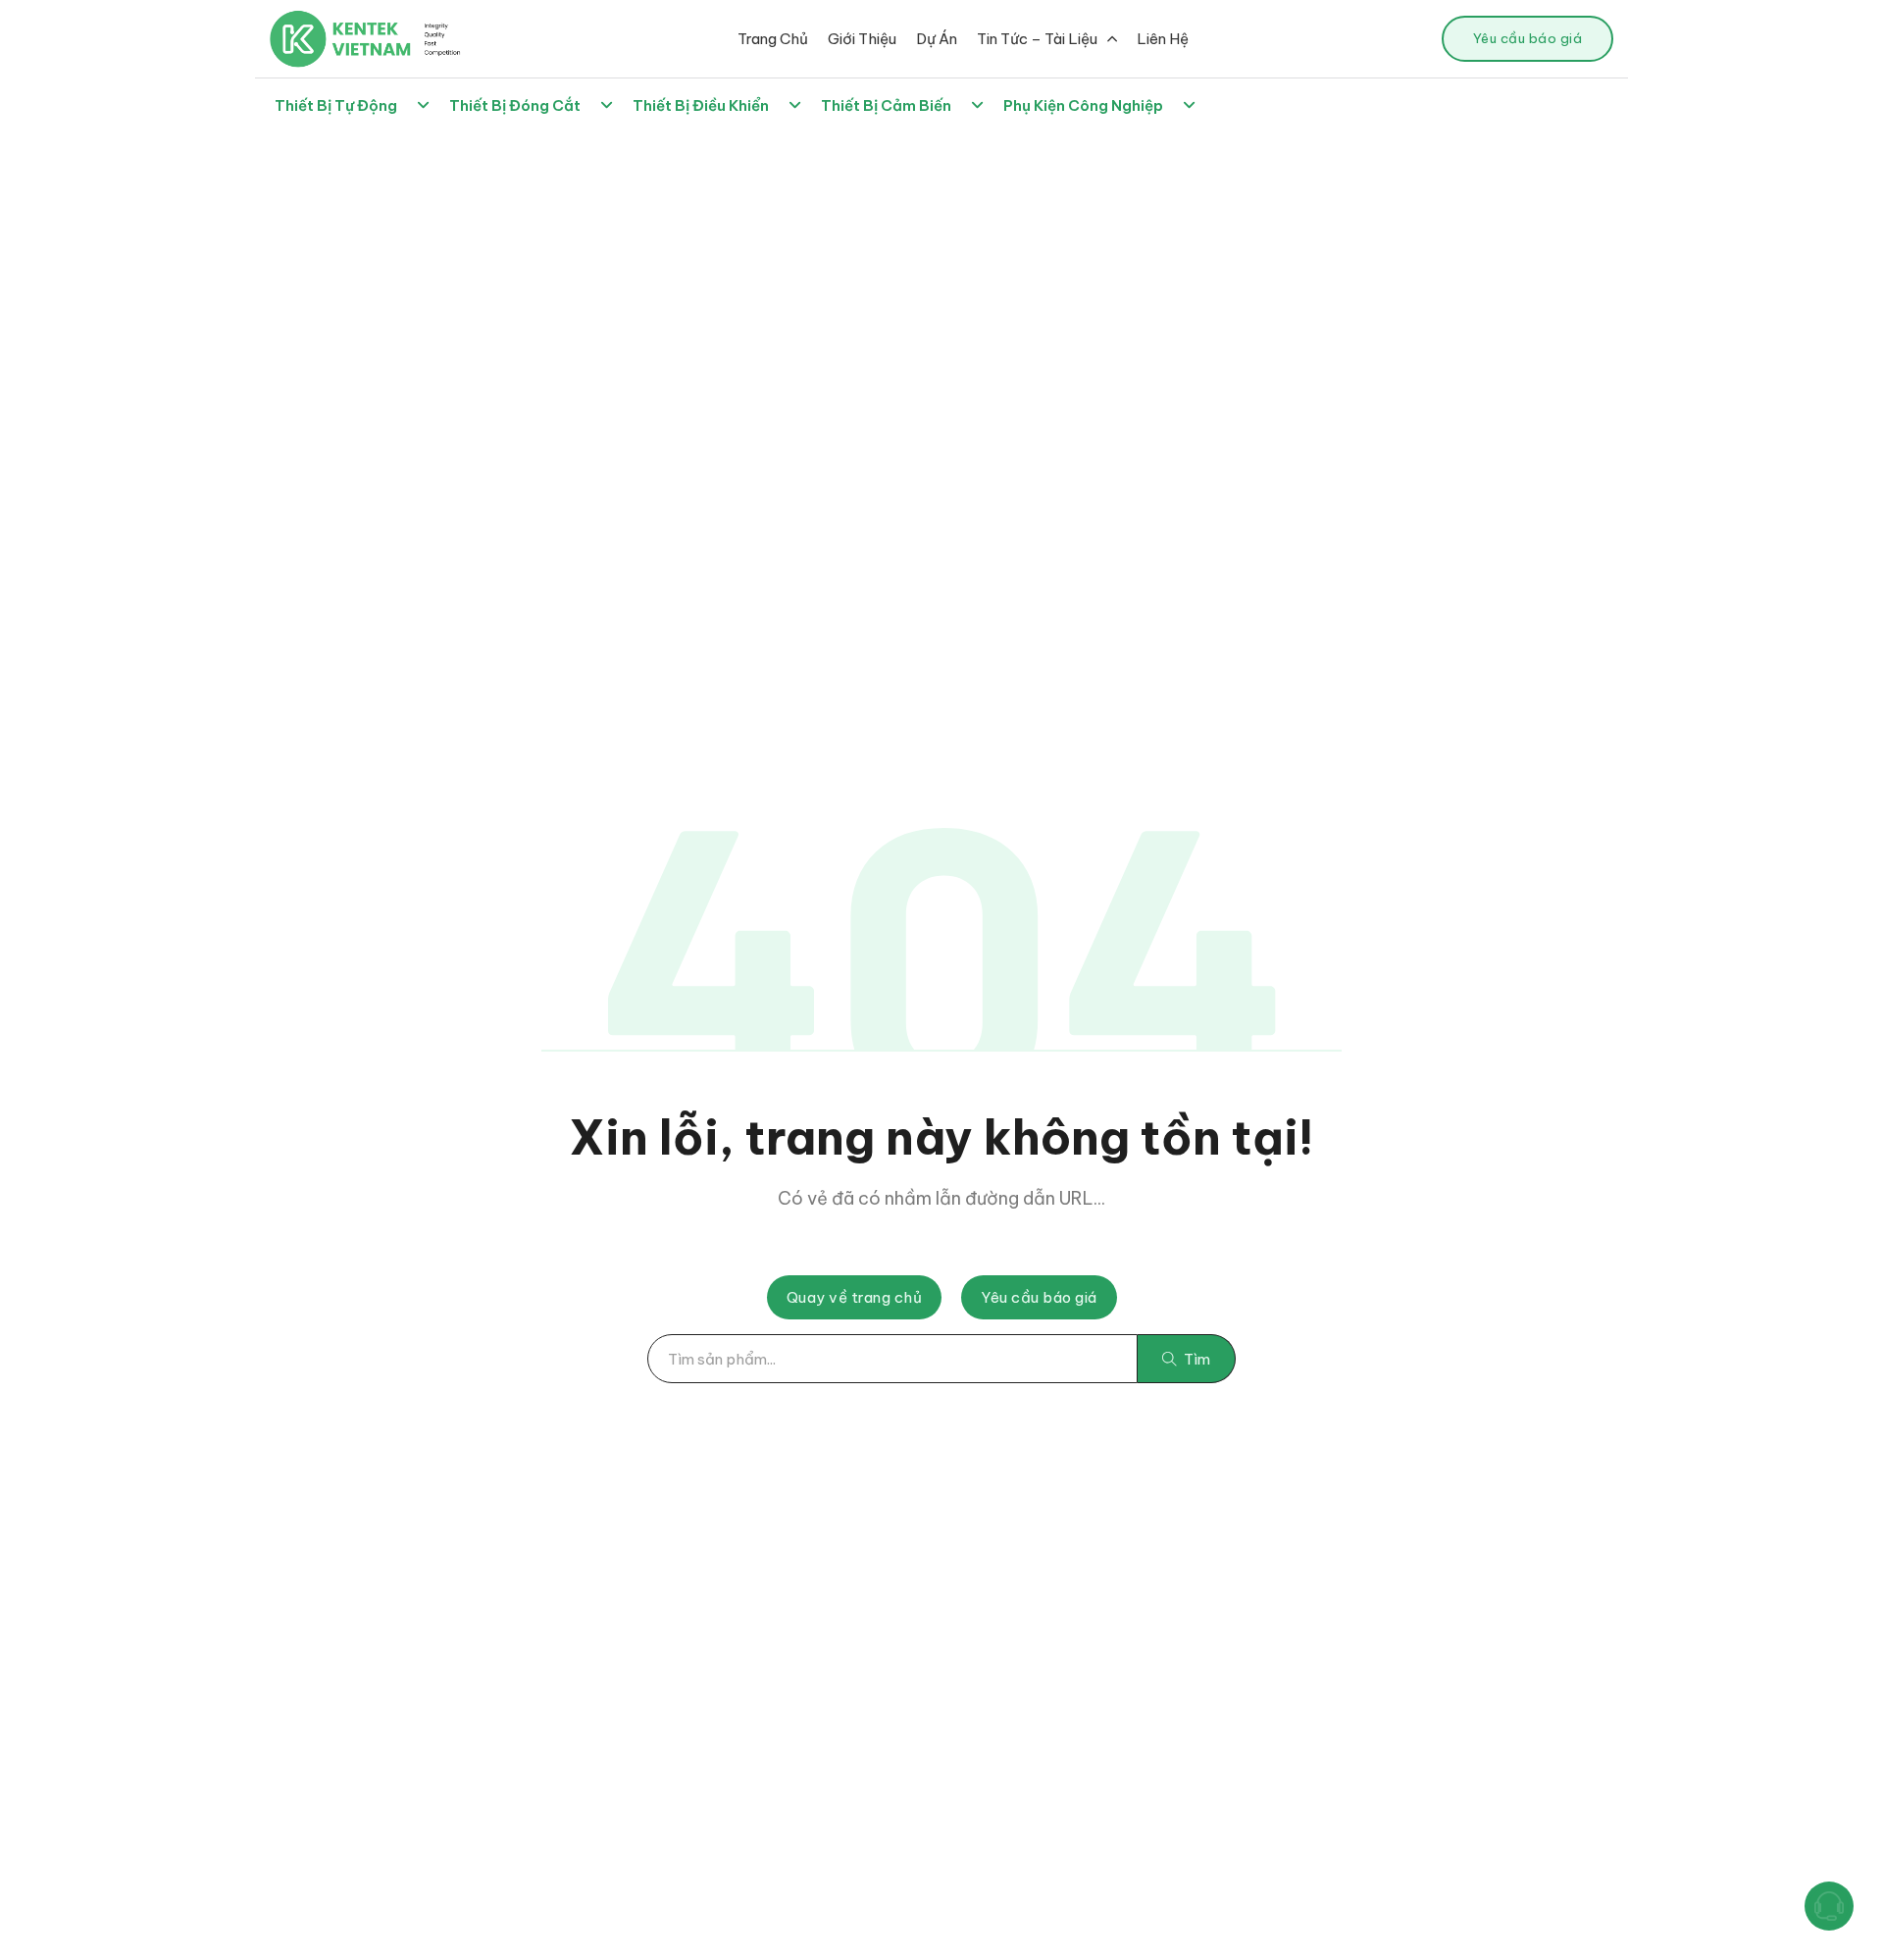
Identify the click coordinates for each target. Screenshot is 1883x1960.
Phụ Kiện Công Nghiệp (1083, 105)
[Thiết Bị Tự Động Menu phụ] (423, 105)
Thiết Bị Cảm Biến (886, 105)
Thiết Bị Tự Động (336, 105)
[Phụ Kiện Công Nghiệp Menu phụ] (1189, 105)
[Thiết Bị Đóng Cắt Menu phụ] (607, 105)
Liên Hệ (1163, 39)
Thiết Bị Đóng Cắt (515, 105)
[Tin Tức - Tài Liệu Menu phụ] (1112, 39)
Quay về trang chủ (855, 1297)
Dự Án (937, 39)
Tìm (1197, 1359)
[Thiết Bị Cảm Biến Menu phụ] (977, 105)
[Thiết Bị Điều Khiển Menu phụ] (795, 105)
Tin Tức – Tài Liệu (1037, 39)
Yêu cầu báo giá (1528, 38)
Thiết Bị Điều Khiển (701, 105)
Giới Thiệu (862, 39)
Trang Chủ (773, 39)
